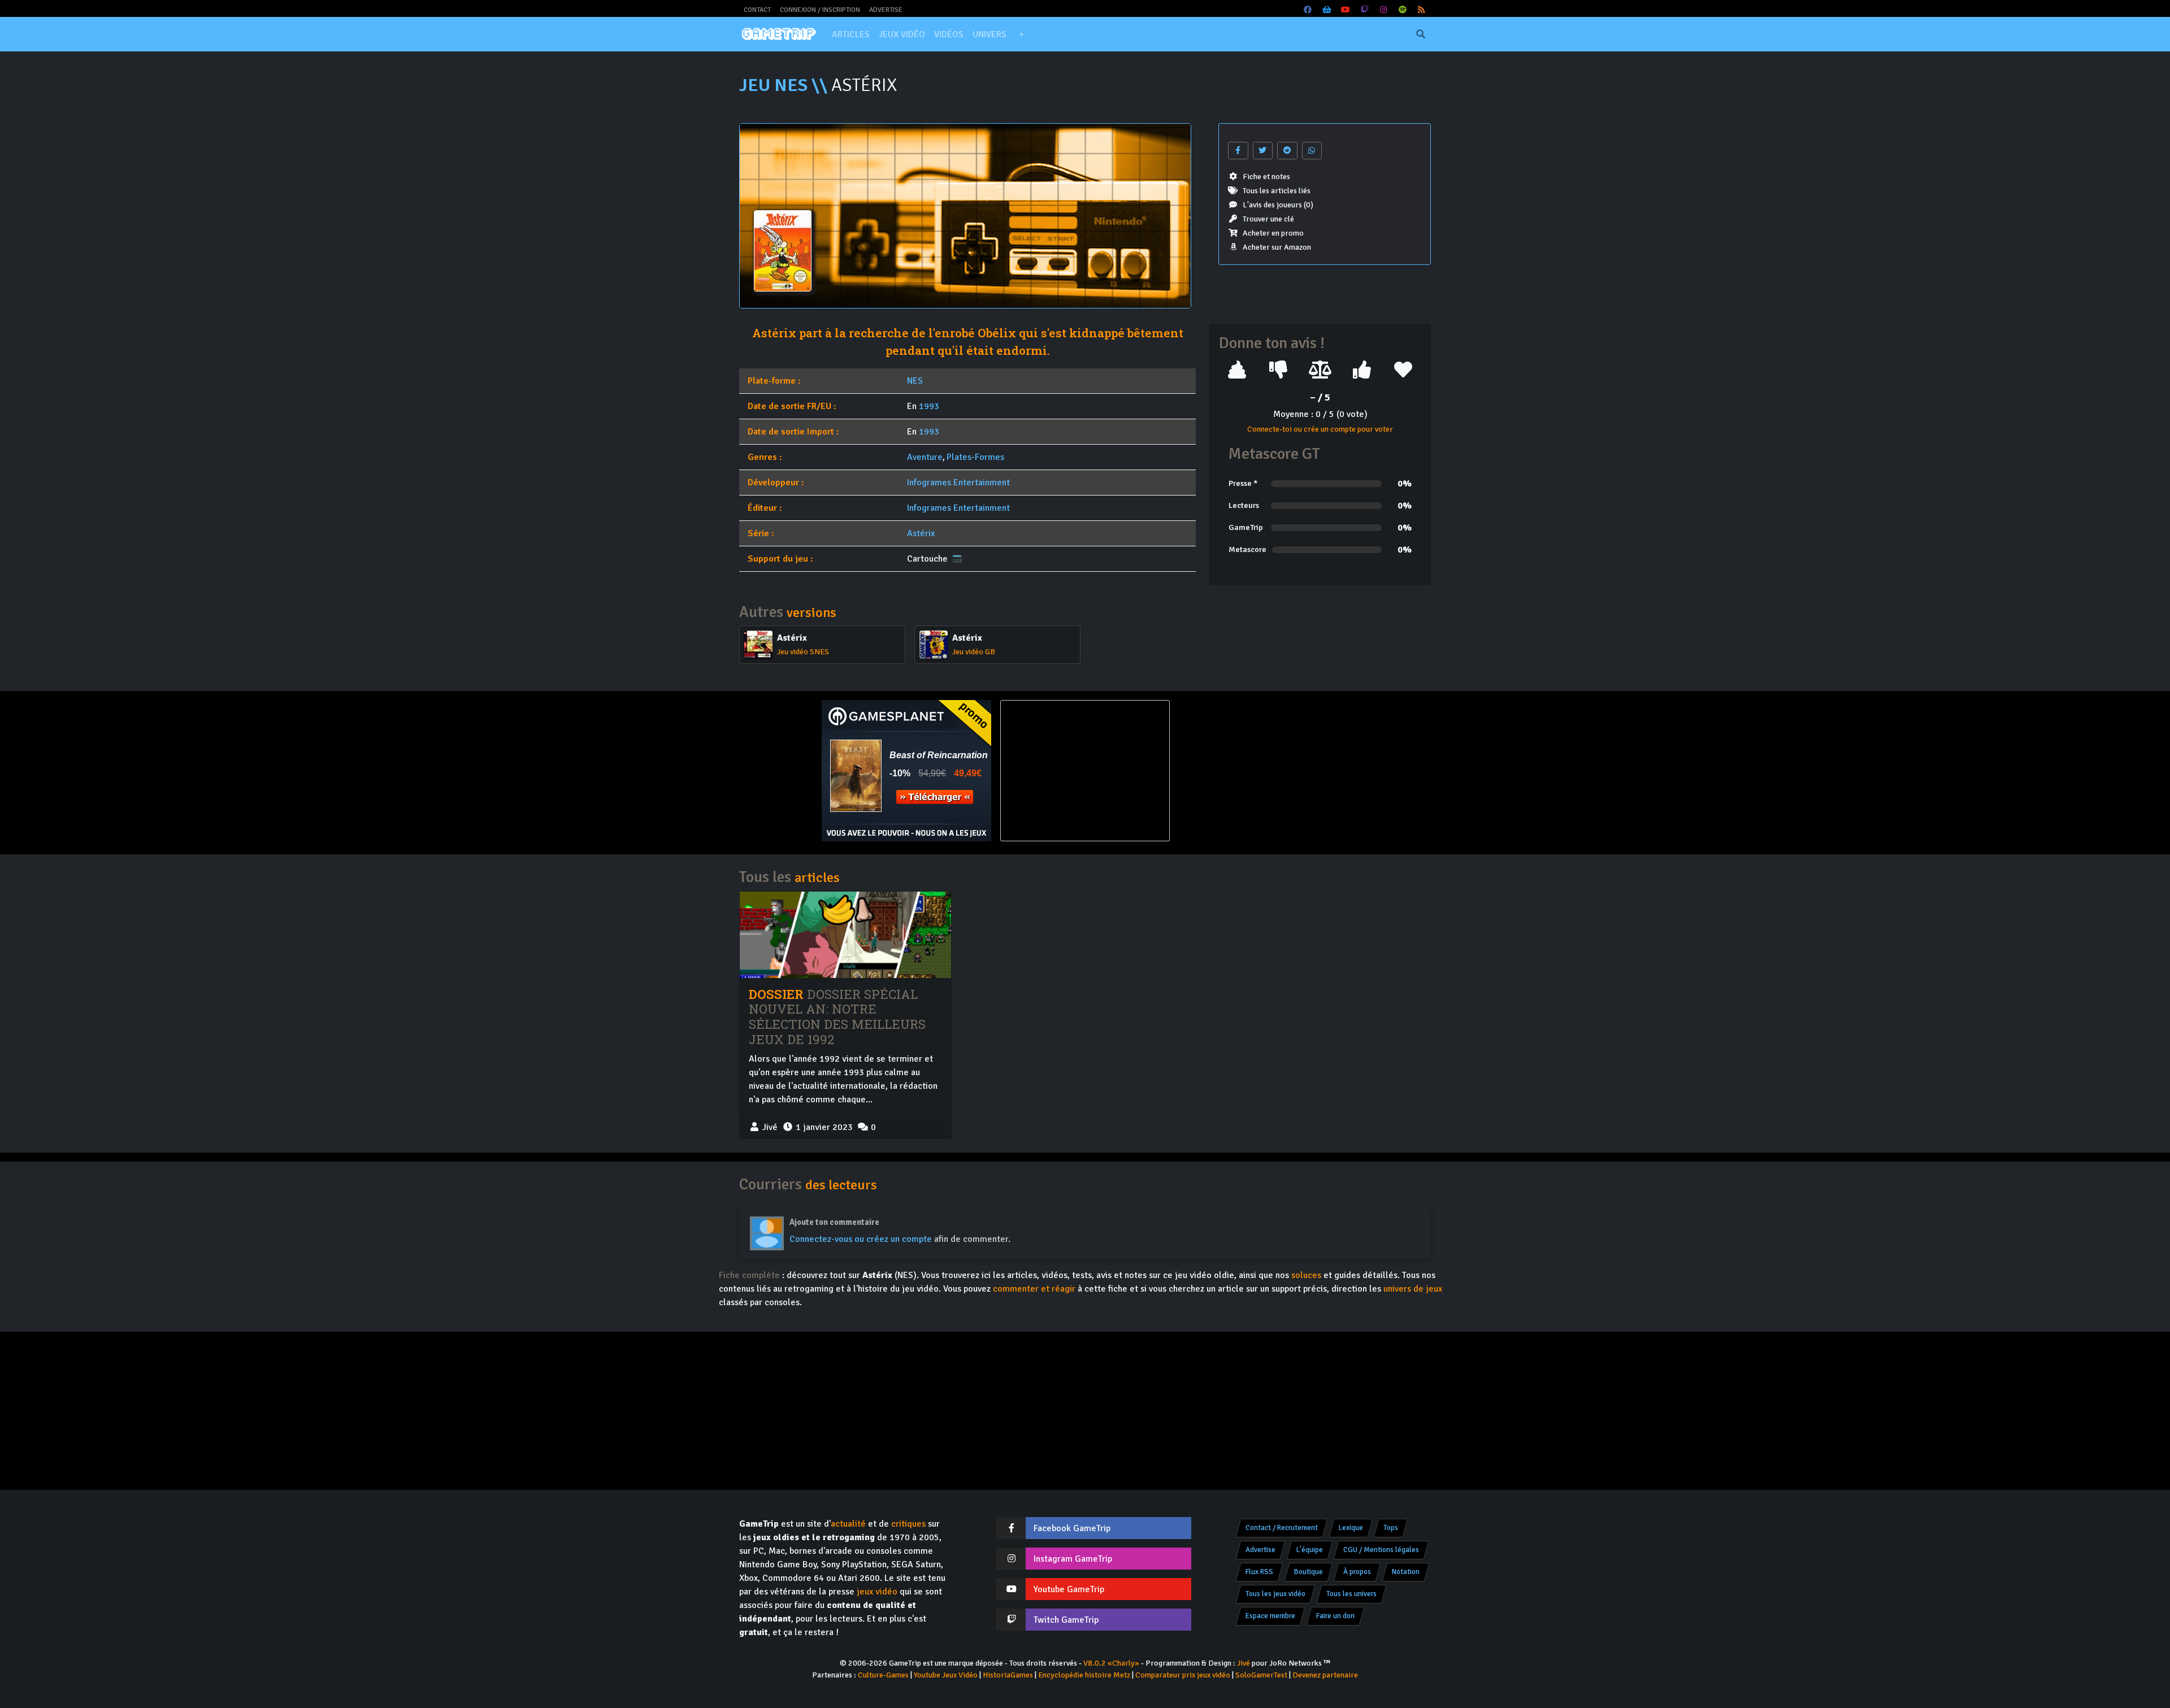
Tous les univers (1351, 1594)
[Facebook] (1308, 10)
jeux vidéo (877, 1592)
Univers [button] (989, 34)
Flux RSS (1259, 1572)
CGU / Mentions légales (1381, 1550)
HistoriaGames (1008, 1675)
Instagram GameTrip (1073, 1559)
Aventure (925, 457)
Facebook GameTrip (1072, 1528)
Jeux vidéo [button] (902, 34)
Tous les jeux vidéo (1275, 1594)
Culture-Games (883, 1675)
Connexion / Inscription (820, 10)
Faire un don (1335, 1616)
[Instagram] (1384, 10)
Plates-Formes (975, 457)
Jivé (1244, 1663)
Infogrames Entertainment (958, 483)
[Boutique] (1327, 10)
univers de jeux (1413, 1289)
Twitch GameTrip (1066, 1620)
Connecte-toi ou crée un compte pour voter (1320, 429)
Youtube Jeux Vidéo (946, 1675)
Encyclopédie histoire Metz (1084, 1675)
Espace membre (1270, 1616)
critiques (908, 1524)
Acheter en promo (1273, 233)
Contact (757, 10)
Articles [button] (851, 34)
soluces (1306, 1275)
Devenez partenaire (1325, 1675)
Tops (1391, 1528)
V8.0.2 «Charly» (1111, 1663)
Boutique (1308, 1572)
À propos (1357, 1572)
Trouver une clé (1268, 219)
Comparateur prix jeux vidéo (1183, 1675)
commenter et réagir (1034, 1289)
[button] (1021, 34)
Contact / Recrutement (1282, 1528)
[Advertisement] (1264, 771)
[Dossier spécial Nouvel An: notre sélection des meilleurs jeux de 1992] (845, 935)
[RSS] (1422, 10)
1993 (929, 406)
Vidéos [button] (949, 34)
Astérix (921, 533)
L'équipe (1310, 1550)
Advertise (886, 10)
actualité (848, 1524)
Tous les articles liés (1277, 191)
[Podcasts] (1403, 10)
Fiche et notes (1266, 177)
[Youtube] (1346, 10)
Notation (1406, 1572)
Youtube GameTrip (1069, 1589)
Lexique (1351, 1528)
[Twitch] (1365, 10)
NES (915, 381)
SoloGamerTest (1261, 1675)
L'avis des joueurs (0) (1278, 205)
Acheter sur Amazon (1277, 247)
